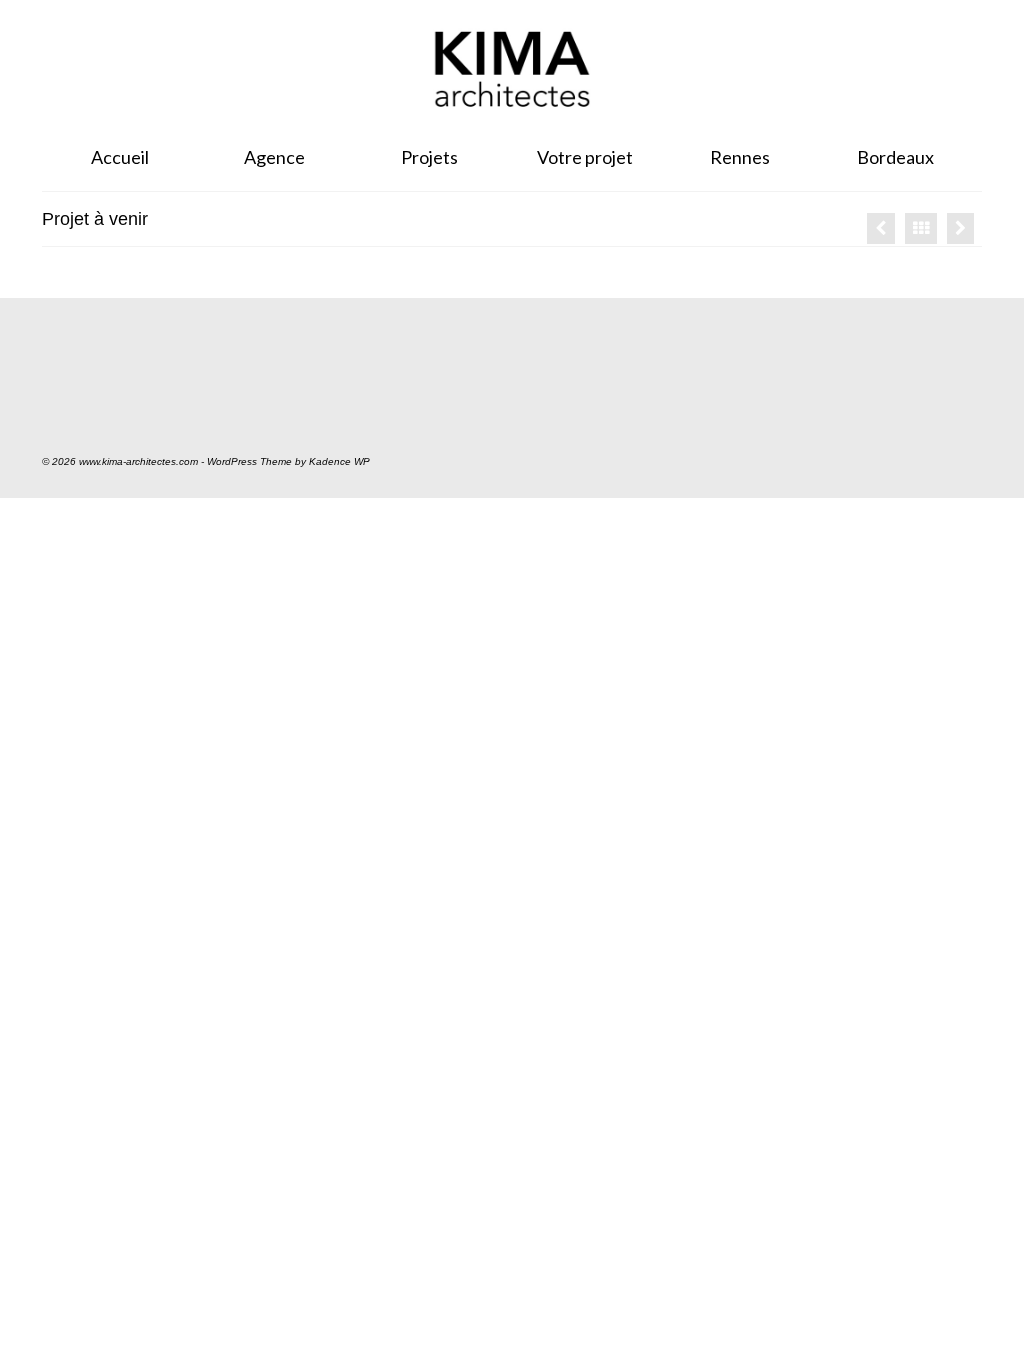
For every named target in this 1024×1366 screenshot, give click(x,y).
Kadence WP (339, 461)
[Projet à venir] (881, 228)
